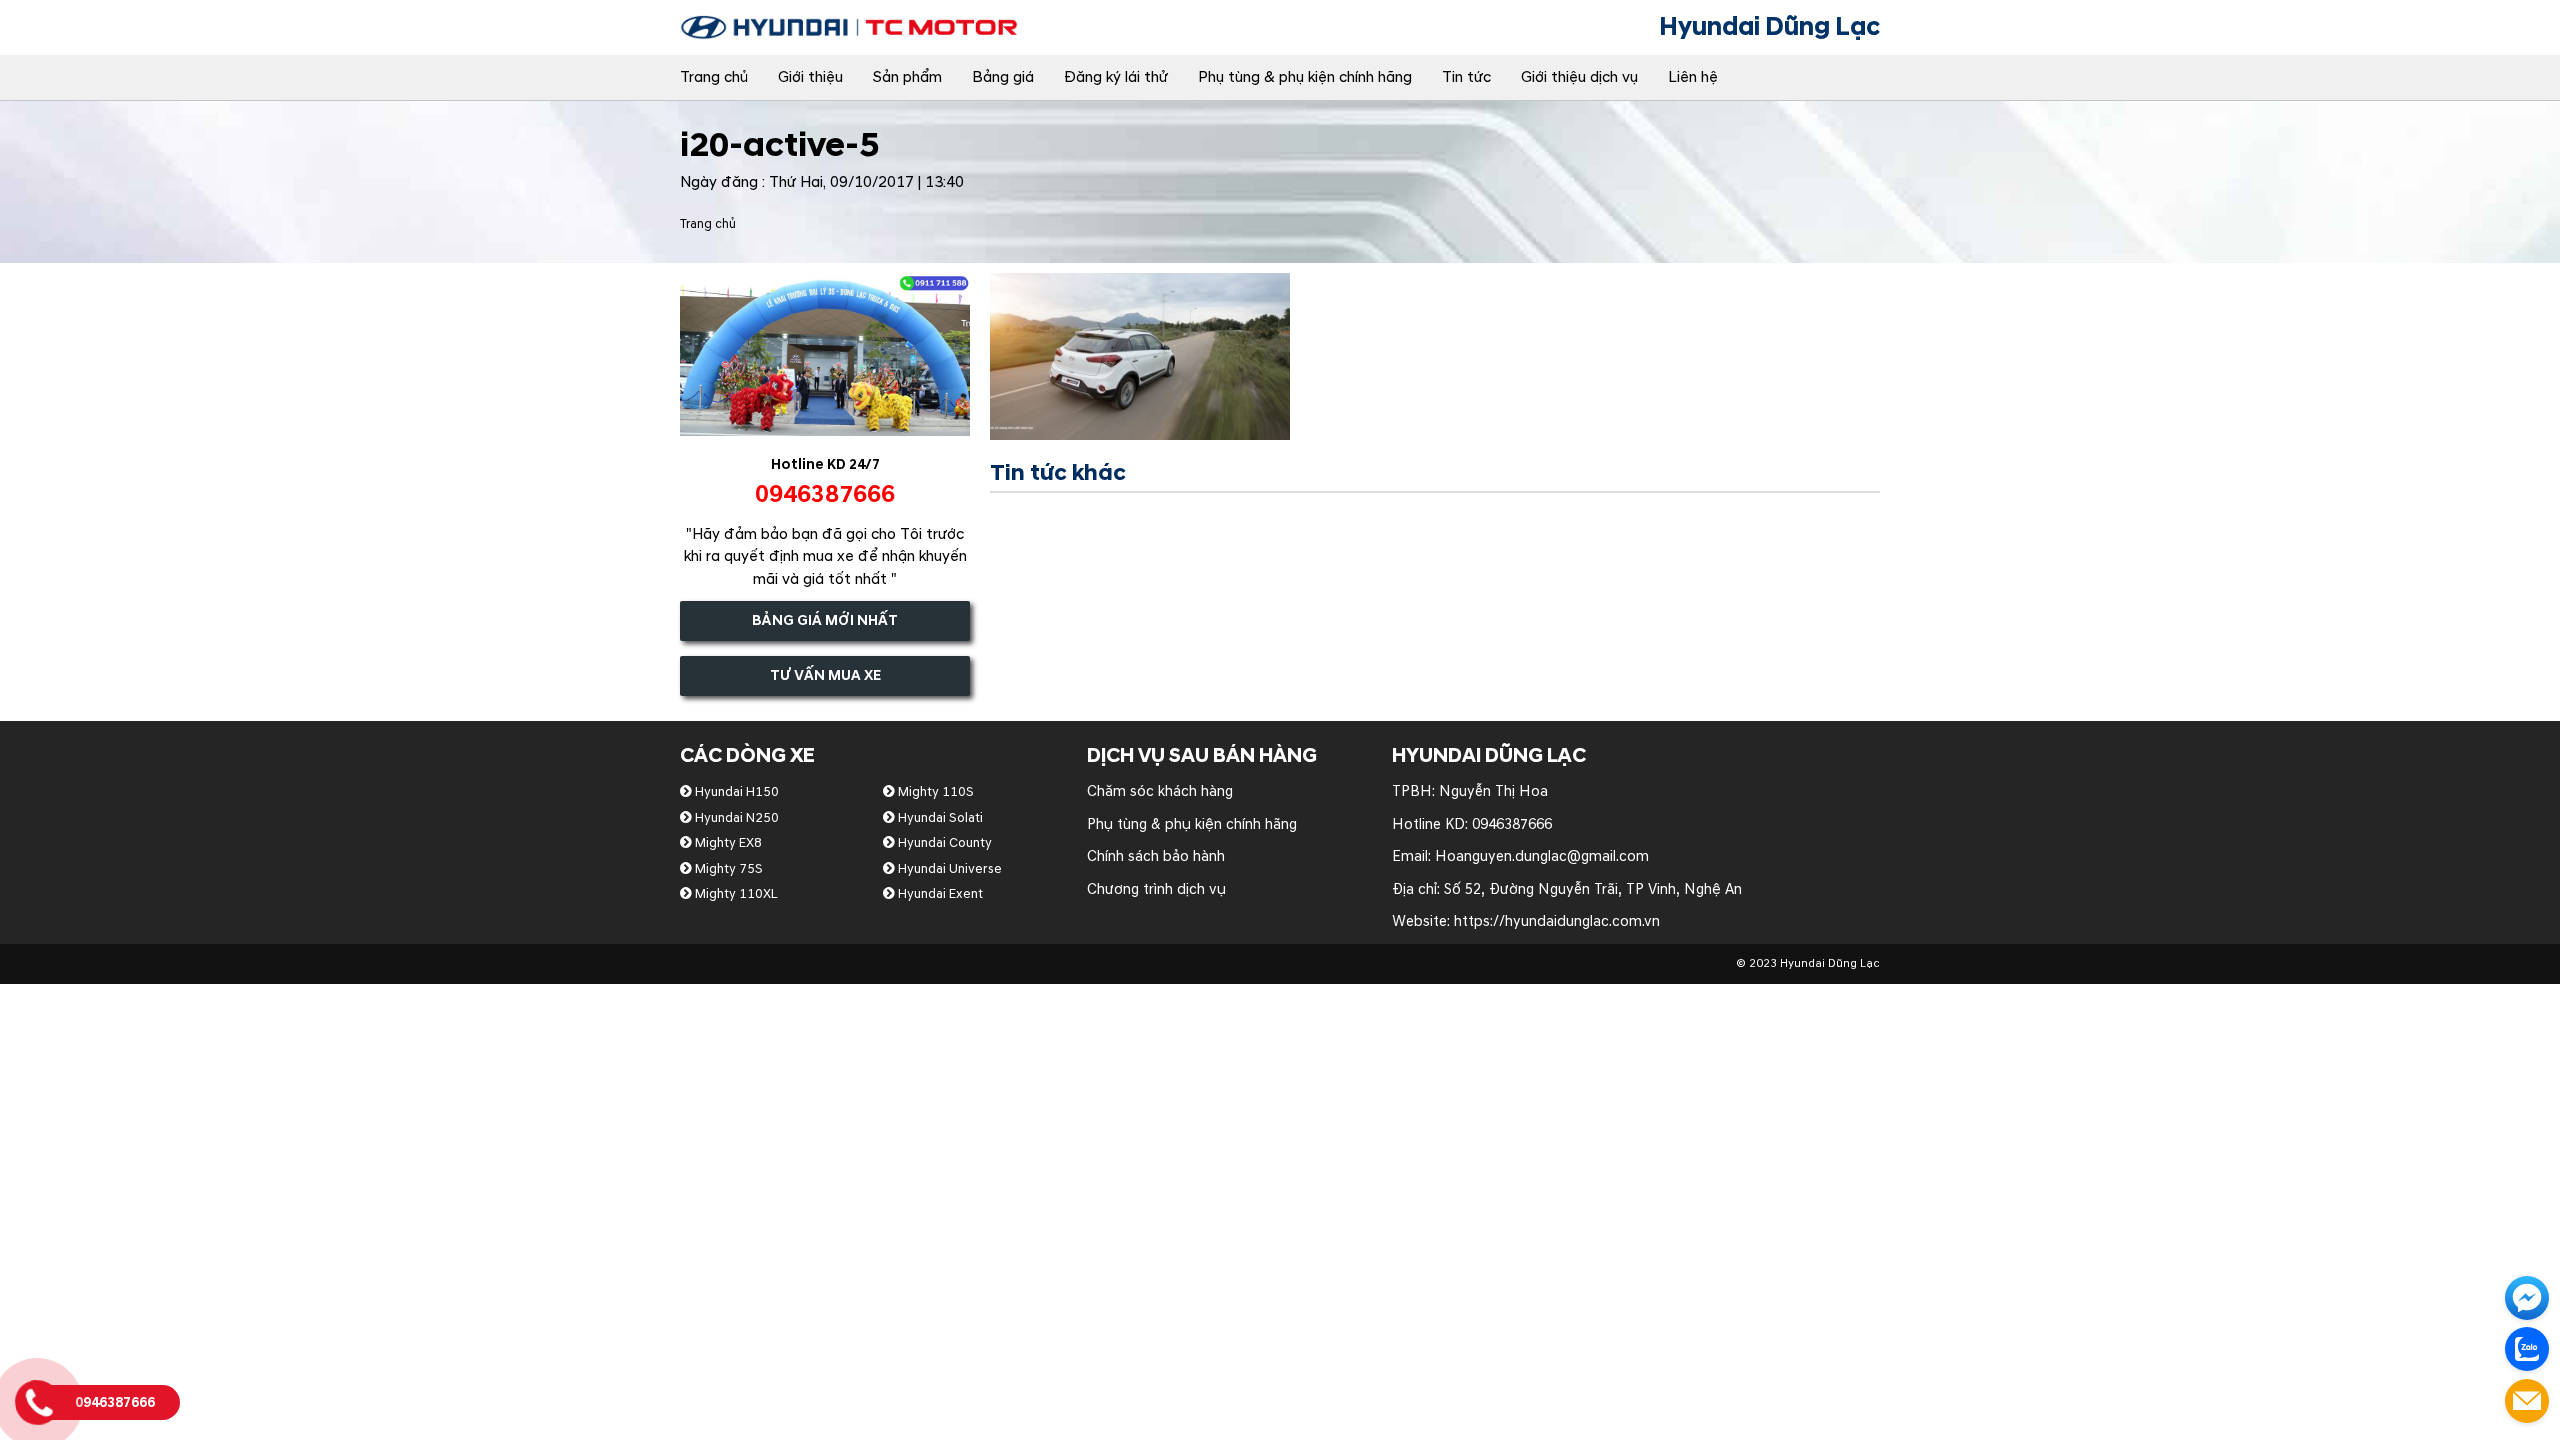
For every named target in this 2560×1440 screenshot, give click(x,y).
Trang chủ (714, 77)
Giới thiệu (810, 77)
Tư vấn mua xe (825, 675)
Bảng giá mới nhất (825, 620)
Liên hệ (1693, 77)
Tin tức (1466, 77)
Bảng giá (1003, 77)
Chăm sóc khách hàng (1160, 791)
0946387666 (1512, 824)
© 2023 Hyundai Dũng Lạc (1808, 963)
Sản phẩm (907, 77)
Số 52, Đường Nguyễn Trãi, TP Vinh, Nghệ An (1593, 889)
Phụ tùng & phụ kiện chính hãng (1305, 77)
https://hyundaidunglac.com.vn (1557, 921)
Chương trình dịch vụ (1156, 889)
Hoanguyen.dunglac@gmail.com (1542, 856)
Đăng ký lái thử (1116, 77)
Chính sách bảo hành (1156, 856)
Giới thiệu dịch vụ (1579, 77)
